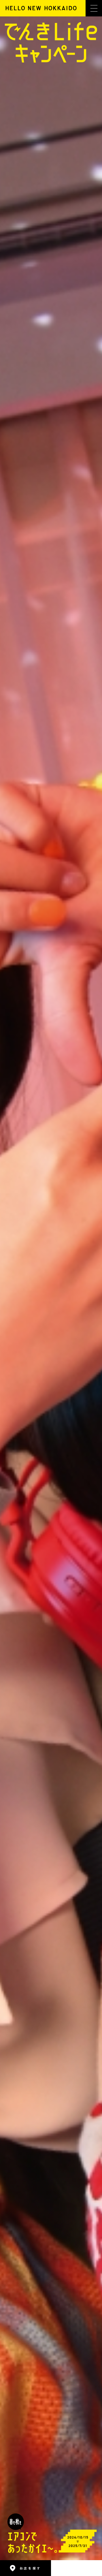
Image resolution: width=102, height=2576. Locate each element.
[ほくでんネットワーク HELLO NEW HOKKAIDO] (41, 8)
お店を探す (30, 2568)
